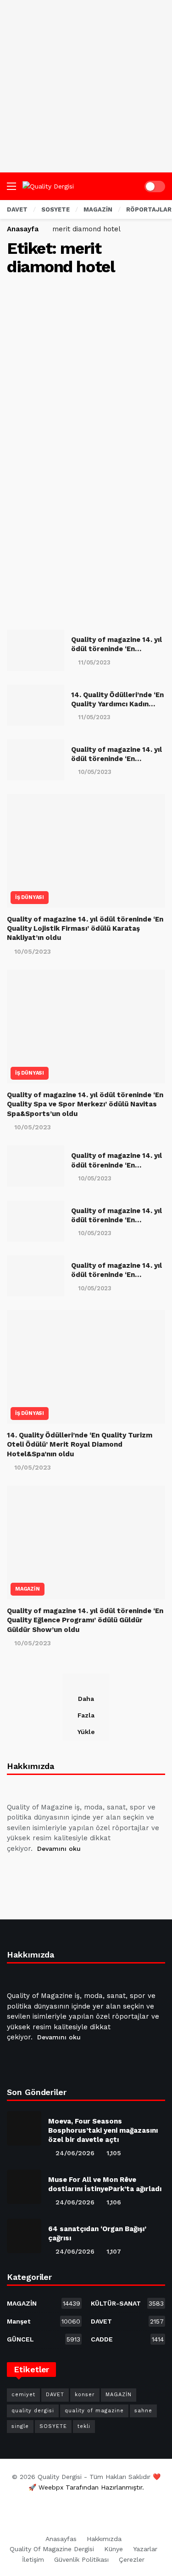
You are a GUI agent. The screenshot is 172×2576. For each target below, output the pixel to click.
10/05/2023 (95, 772)
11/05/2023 (94, 662)
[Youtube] (60, 1872)
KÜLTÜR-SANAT (128, 2303)
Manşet (44, 2321)
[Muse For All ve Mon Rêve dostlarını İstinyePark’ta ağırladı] (24, 2187)
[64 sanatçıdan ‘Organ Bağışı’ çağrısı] (24, 2236)
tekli (84, 2426)
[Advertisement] (86, 86)
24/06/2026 (75, 2153)
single (20, 2426)
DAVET (128, 2321)
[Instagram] (82, 1872)
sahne (143, 2411)
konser (85, 2395)
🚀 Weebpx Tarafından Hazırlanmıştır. (86, 2487)
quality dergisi (33, 2411)
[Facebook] (16, 1872)
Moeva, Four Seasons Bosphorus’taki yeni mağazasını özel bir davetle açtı (103, 2130)
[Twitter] (38, 1872)
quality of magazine (94, 2411)
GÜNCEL (44, 2339)
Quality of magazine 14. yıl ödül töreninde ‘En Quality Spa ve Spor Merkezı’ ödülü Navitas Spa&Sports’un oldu (85, 1104)
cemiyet (23, 2395)
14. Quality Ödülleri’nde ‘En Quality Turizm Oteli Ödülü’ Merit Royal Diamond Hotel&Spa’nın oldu (80, 1445)
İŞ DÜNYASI (30, 897)
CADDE (128, 2339)
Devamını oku (59, 1849)
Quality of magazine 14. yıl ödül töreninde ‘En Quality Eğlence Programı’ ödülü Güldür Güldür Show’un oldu (85, 1620)
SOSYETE (53, 2426)
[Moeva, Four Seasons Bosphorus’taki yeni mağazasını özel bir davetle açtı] (24, 2128)
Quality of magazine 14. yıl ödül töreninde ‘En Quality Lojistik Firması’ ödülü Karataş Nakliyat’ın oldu (85, 929)
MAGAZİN (28, 1589)
